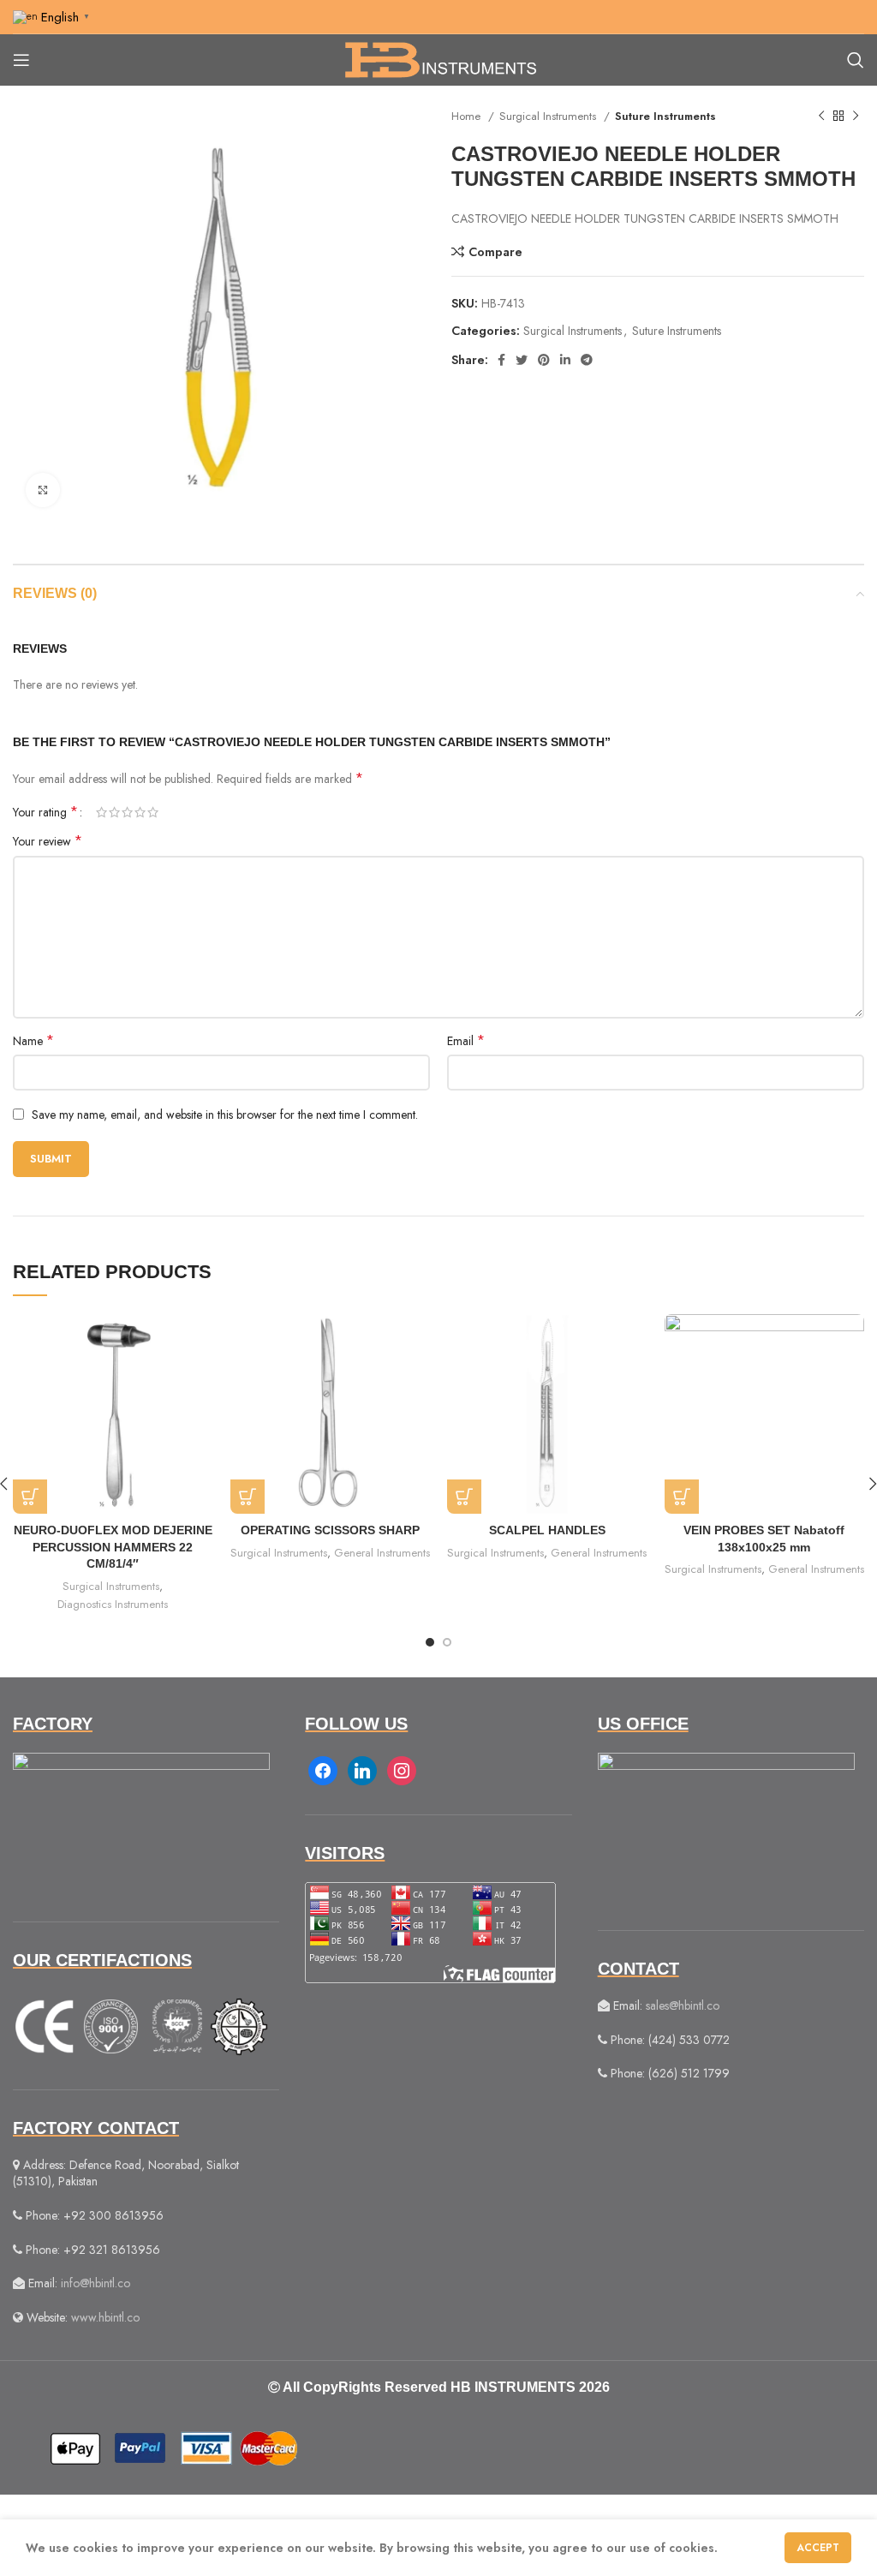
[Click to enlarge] (43, 490)
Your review (48, 841)
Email (466, 1041)
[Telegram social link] (587, 360)
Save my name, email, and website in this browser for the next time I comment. (225, 1115)
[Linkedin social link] (565, 360)
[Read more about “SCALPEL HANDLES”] (464, 1497)
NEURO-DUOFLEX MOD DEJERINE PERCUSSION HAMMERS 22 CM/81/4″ (113, 1547)
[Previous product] (821, 117)
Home (468, 116)
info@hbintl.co (95, 2283)
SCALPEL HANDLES (547, 1530)
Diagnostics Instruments (113, 1604)
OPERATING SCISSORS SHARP (330, 1530)
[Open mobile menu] (21, 60)
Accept (818, 2548)
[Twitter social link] (522, 360)
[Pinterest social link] (544, 360)
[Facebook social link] (501, 360)
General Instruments (382, 1553)
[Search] (856, 60)
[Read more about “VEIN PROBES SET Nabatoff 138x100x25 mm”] (682, 1497)
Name (33, 1041)
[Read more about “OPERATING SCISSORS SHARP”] (248, 1497)
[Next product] (856, 117)
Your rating (45, 812)
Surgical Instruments (549, 116)
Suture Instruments (665, 116)
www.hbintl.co (105, 2317)
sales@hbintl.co (683, 2005)
